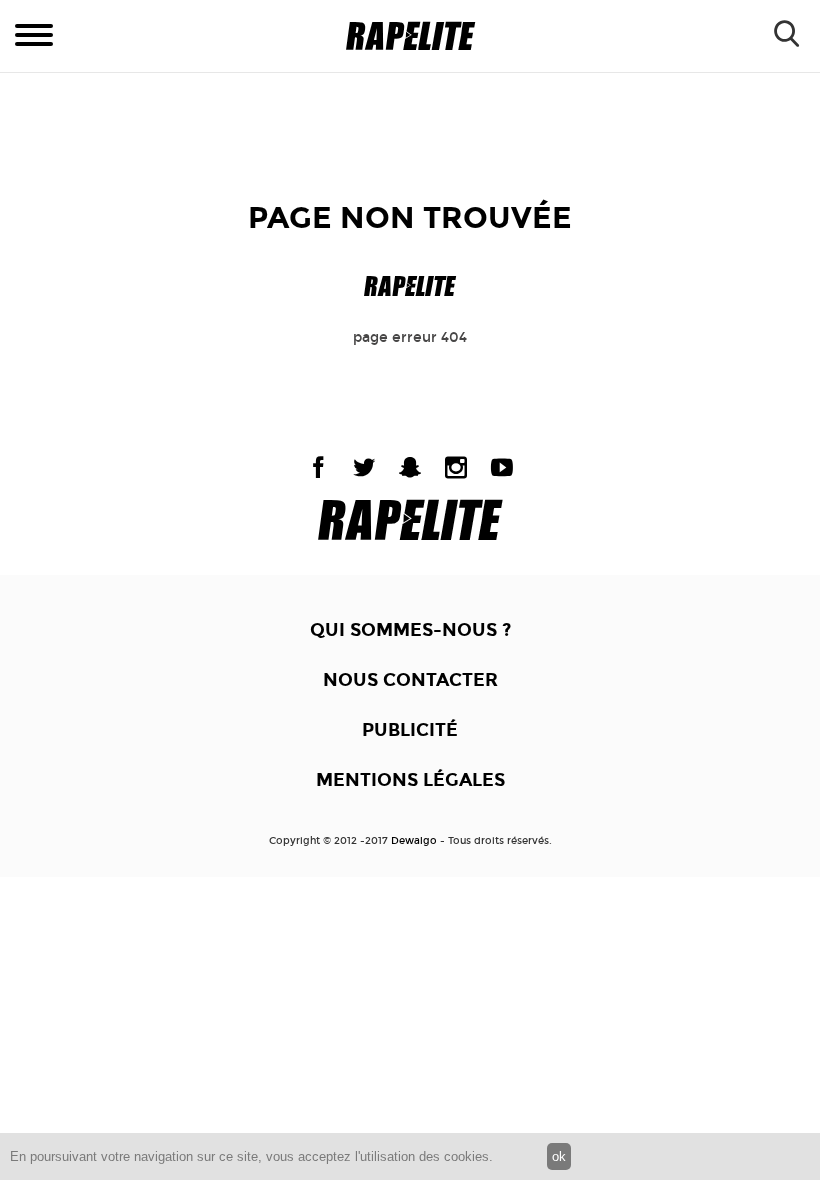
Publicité (410, 730)
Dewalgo (414, 841)
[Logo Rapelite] (410, 36)
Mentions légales (410, 780)
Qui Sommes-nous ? (410, 630)
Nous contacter (410, 680)
